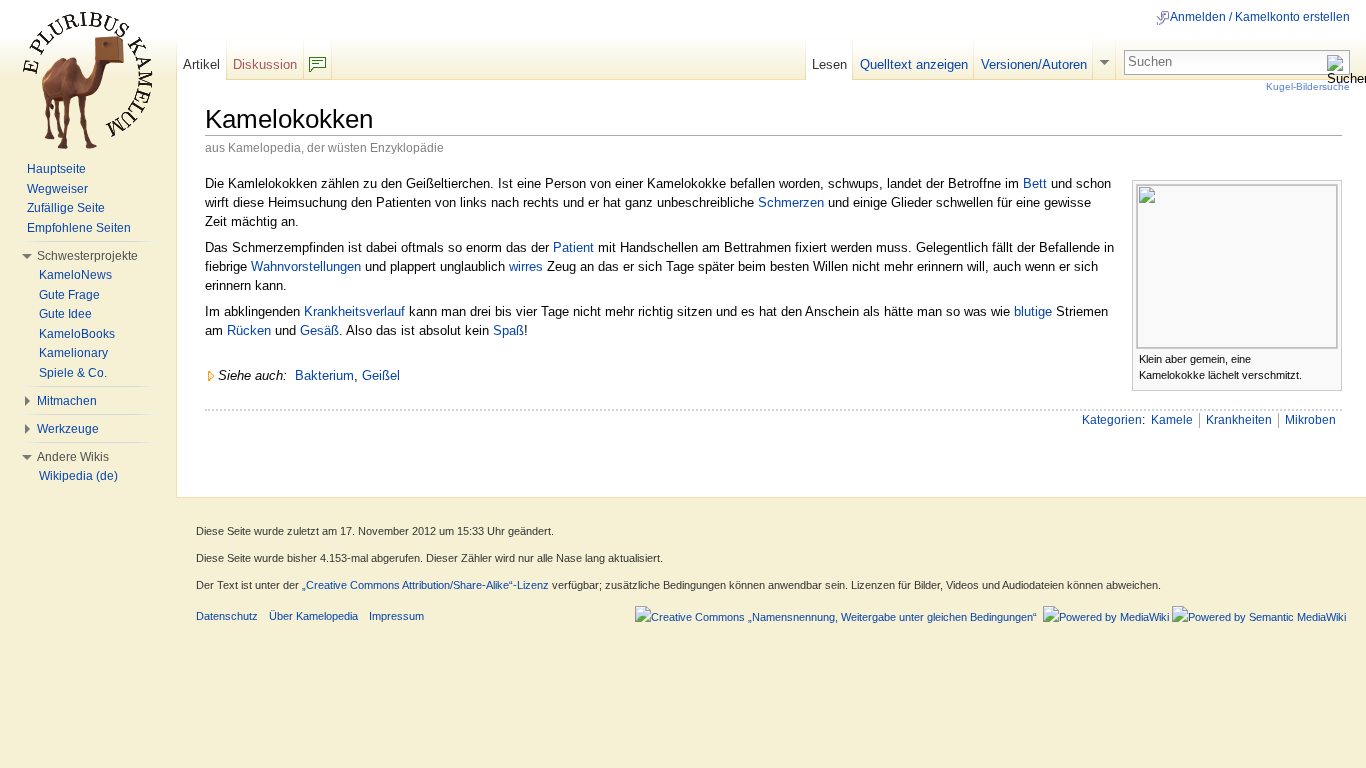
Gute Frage (69, 295)
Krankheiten (1239, 420)
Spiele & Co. (73, 373)
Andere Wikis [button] (73, 457)
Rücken (249, 330)
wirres (526, 266)
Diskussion (265, 64)
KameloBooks (77, 334)
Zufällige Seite (66, 208)
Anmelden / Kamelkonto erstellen (1260, 17)
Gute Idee (65, 314)
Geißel (381, 375)
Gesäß (319, 330)
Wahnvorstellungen (306, 266)
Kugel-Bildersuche (1308, 86)
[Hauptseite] (88, 80)
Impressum (396, 616)
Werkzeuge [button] (68, 429)
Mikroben (1310, 420)
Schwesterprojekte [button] (87, 256)
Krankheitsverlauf (354, 311)
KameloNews (75, 275)
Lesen (829, 64)
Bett (1035, 183)
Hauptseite (56, 169)
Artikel (201, 64)
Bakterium (324, 375)
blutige (1033, 311)
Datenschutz (227, 616)
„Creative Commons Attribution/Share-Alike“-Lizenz (425, 585)
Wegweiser (57, 189)
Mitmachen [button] (67, 401)
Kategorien (1112, 420)
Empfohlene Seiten (79, 228)
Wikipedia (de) (78, 476)
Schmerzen (791, 202)
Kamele (1172, 420)
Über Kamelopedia (313, 616)
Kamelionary (73, 353)
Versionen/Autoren (1034, 64)
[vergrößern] (1327, 357)
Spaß (508, 330)
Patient (573, 247)
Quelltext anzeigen (914, 64)
